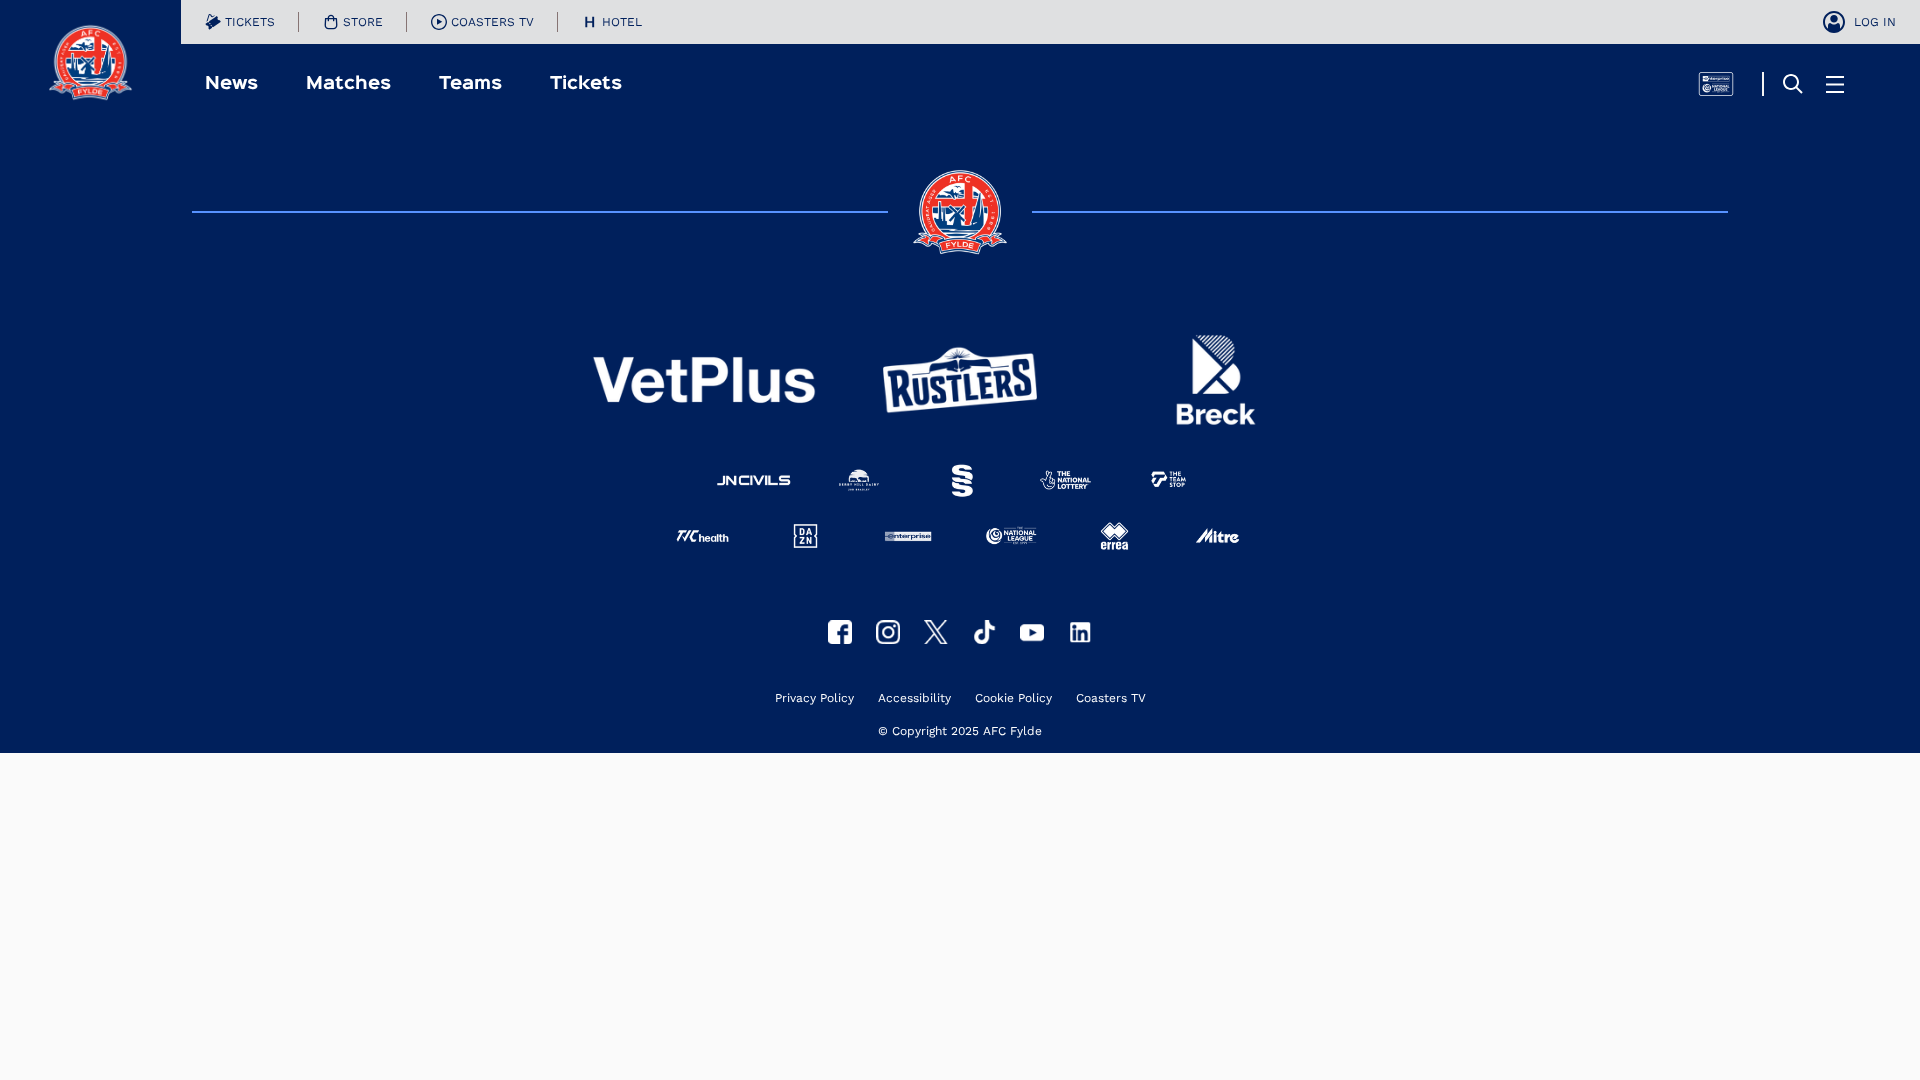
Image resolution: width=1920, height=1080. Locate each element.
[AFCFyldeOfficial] (840, 632)
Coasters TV (1111, 698)
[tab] (240, 22)
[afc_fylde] (888, 632)
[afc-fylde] (984, 632)
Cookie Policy (1013, 698)
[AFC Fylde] (936, 632)
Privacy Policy (814, 698)
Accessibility (914, 698)
